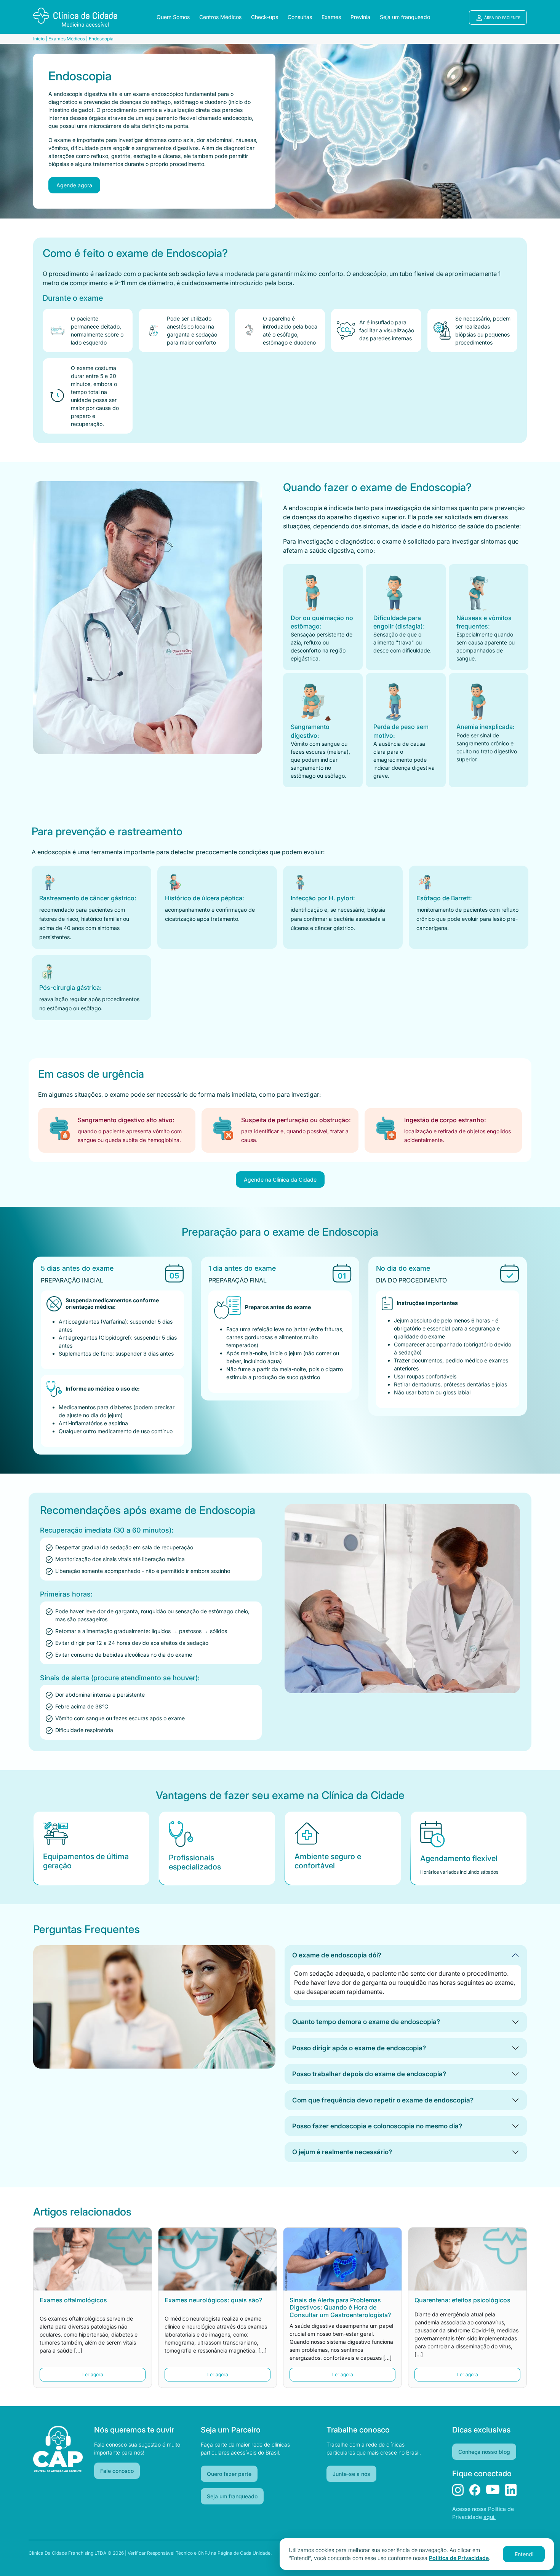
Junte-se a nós (351, 2474)
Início (39, 39)
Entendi (524, 2554)
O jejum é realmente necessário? (342, 2152)
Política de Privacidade (459, 2558)
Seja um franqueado (232, 2496)
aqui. (490, 2517)
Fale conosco (117, 2471)
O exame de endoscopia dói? (337, 1955)
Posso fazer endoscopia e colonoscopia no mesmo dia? (377, 2126)
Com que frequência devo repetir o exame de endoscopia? (383, 2100)
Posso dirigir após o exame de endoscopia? (359, 2048)
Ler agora (93, 2374)
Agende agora (74, 185)
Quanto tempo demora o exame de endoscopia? (366, 2022)
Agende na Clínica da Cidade (280, 1180)
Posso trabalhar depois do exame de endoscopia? (369, 2074)
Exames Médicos (67, 39)
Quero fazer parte (229, 2474)
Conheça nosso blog (484, 2452)
